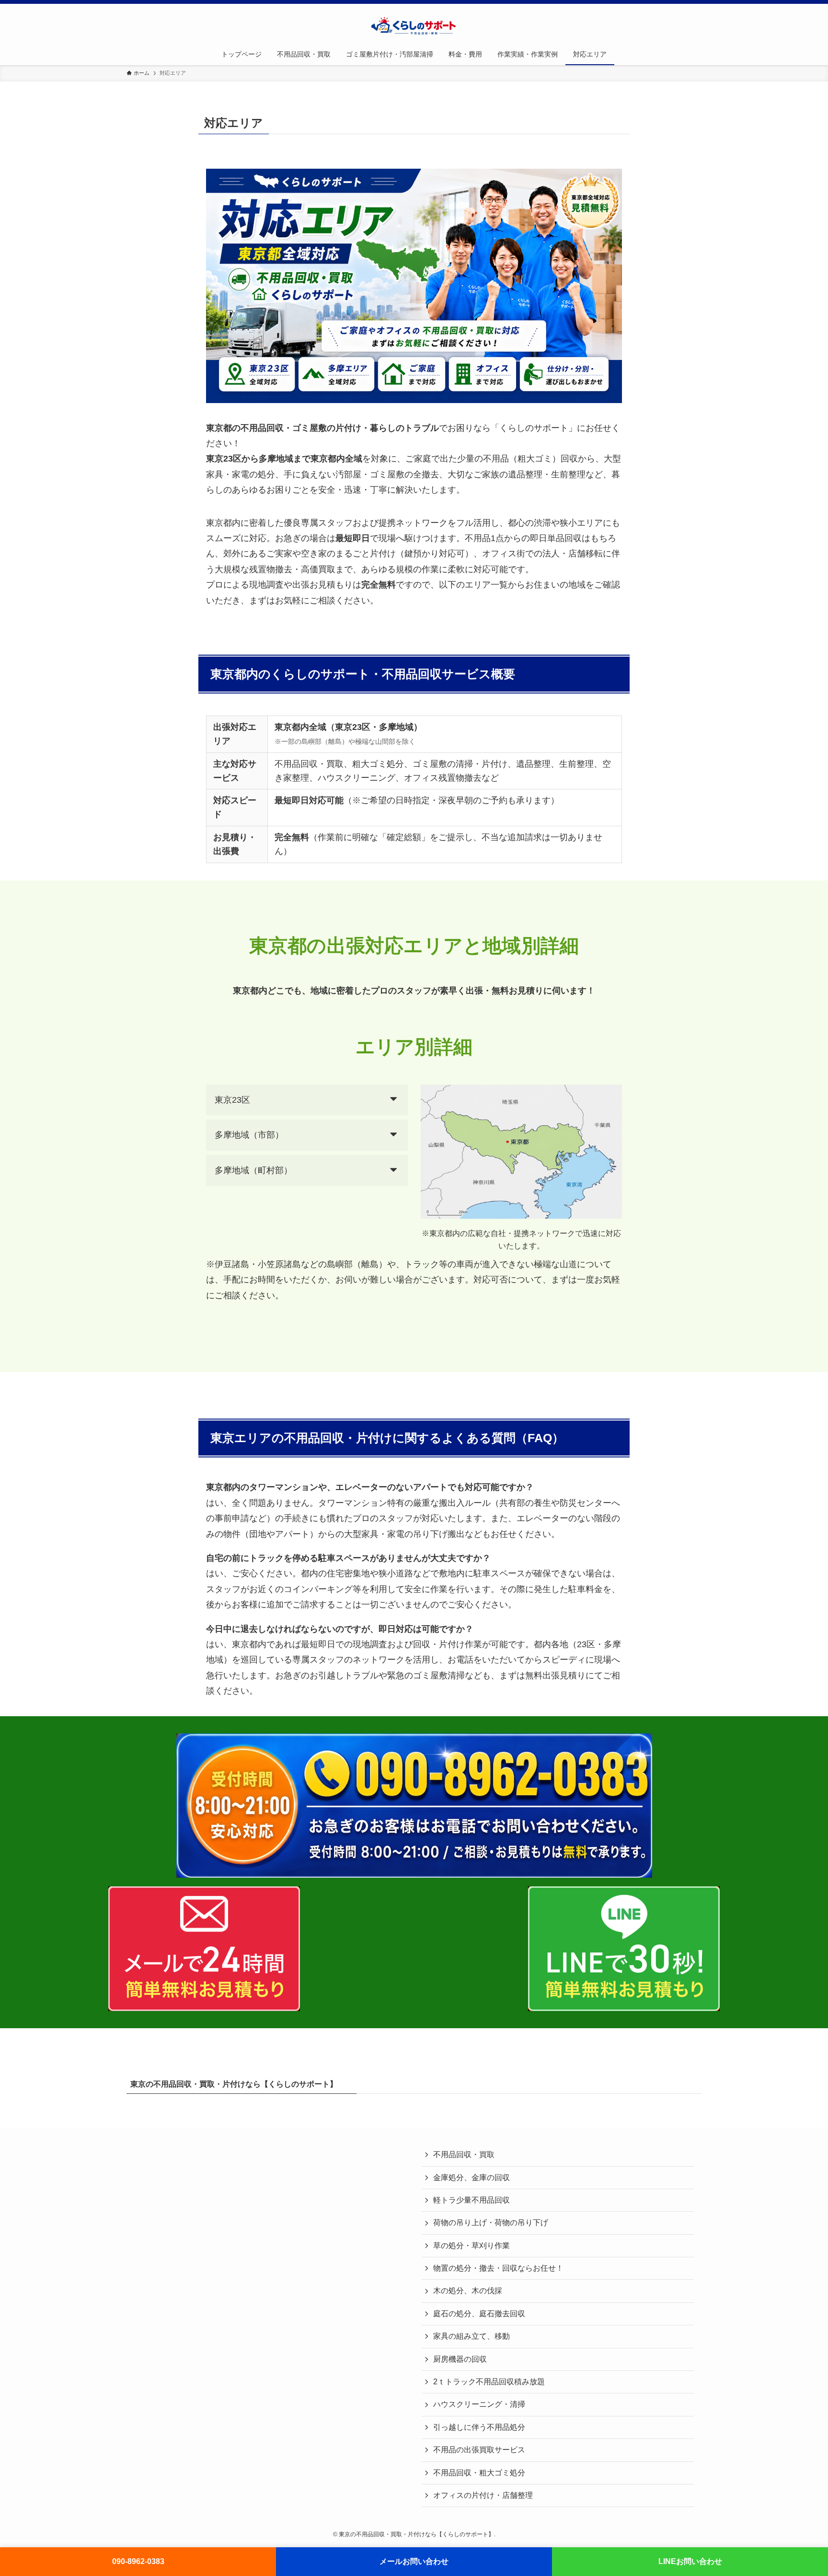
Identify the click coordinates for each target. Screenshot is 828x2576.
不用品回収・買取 (464, 2154)
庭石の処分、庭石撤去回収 (479, 2314)
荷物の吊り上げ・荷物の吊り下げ (491, 2223)
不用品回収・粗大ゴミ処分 (479, 2473)
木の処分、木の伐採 (468, 2291)
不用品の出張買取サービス (479, 2450)
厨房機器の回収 (460, 2359)
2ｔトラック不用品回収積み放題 (489, 2382)
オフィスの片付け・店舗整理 (483, 2495)
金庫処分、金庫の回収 (471, 2177)
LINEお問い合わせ (690, 2561)
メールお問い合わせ (414, 2561)
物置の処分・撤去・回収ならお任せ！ (498, 2268)
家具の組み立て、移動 (471, 2336)
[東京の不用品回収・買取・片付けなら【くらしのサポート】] (414, 25)
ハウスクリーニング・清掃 (479, 2404)
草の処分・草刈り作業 (471, 2246)
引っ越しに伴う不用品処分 (479, 2427)
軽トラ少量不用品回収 (471, 2200)
